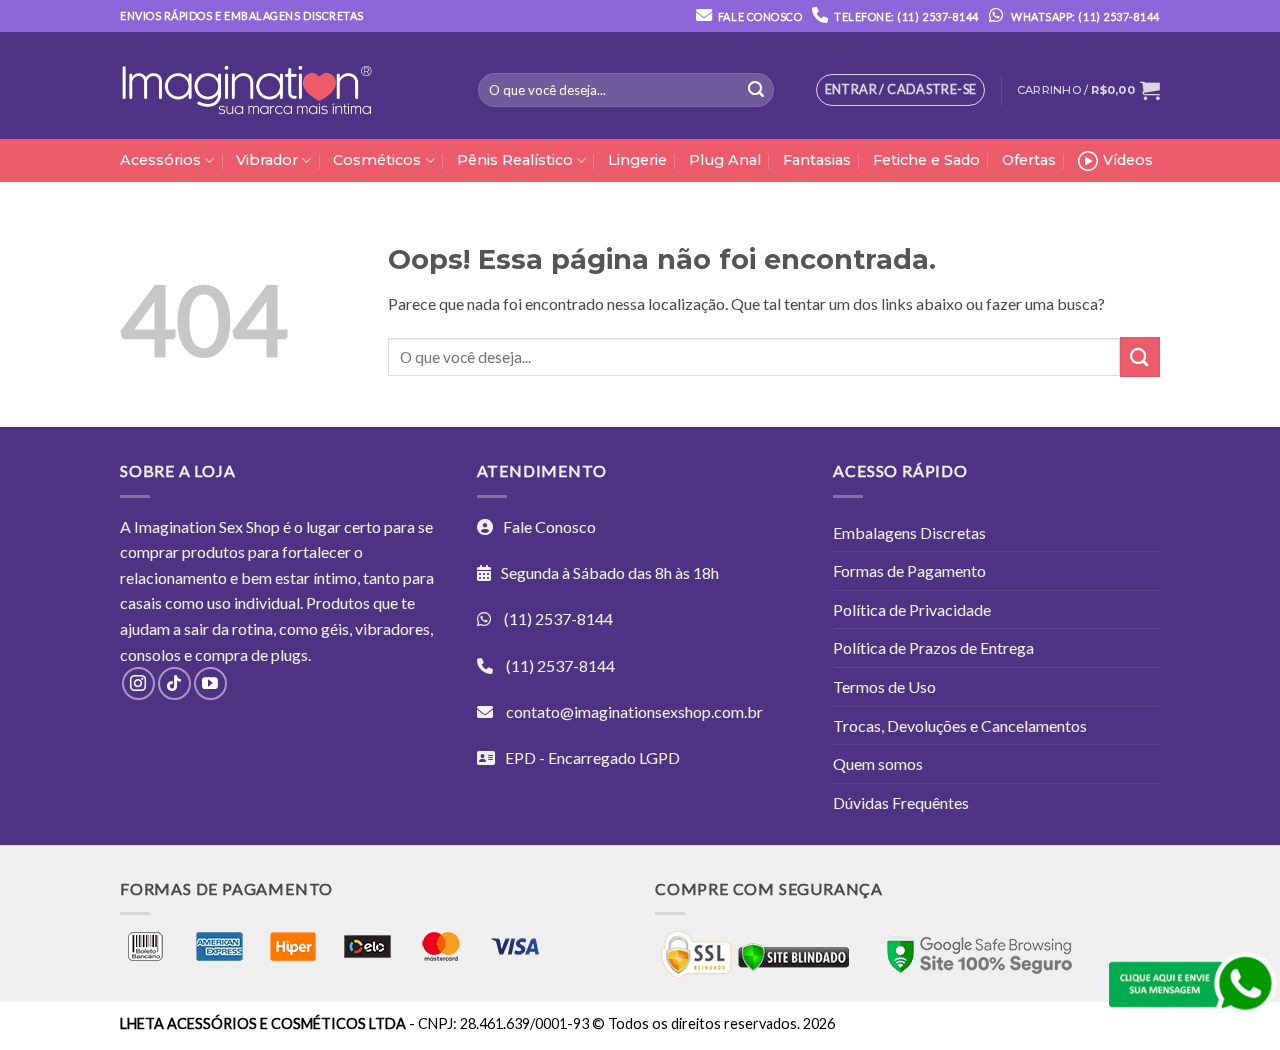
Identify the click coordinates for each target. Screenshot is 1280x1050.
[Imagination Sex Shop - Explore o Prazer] (246, 86)
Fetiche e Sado (926, 160)
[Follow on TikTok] (174, 683)
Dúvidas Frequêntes (901, 802)
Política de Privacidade (912, 609)
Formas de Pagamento (909, 570)
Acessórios (160, 160)
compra (221, 654)
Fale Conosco (760, 16)
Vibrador (267, 160)
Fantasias (817, 160)
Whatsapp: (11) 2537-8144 (1084, 16)
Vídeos (1128, 160)
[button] (1088, 90)
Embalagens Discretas (909, 532)
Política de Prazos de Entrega (933, 647)
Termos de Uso (884, 686)
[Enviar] (756, 90)
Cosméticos (377, 160)
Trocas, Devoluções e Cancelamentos (960, 725)
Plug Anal (725, 160)
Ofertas (1029, 160)
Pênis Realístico (515, 160)
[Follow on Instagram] (138, 683)
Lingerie (637, 160)
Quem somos (878, 763)
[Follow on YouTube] (210, 683)
